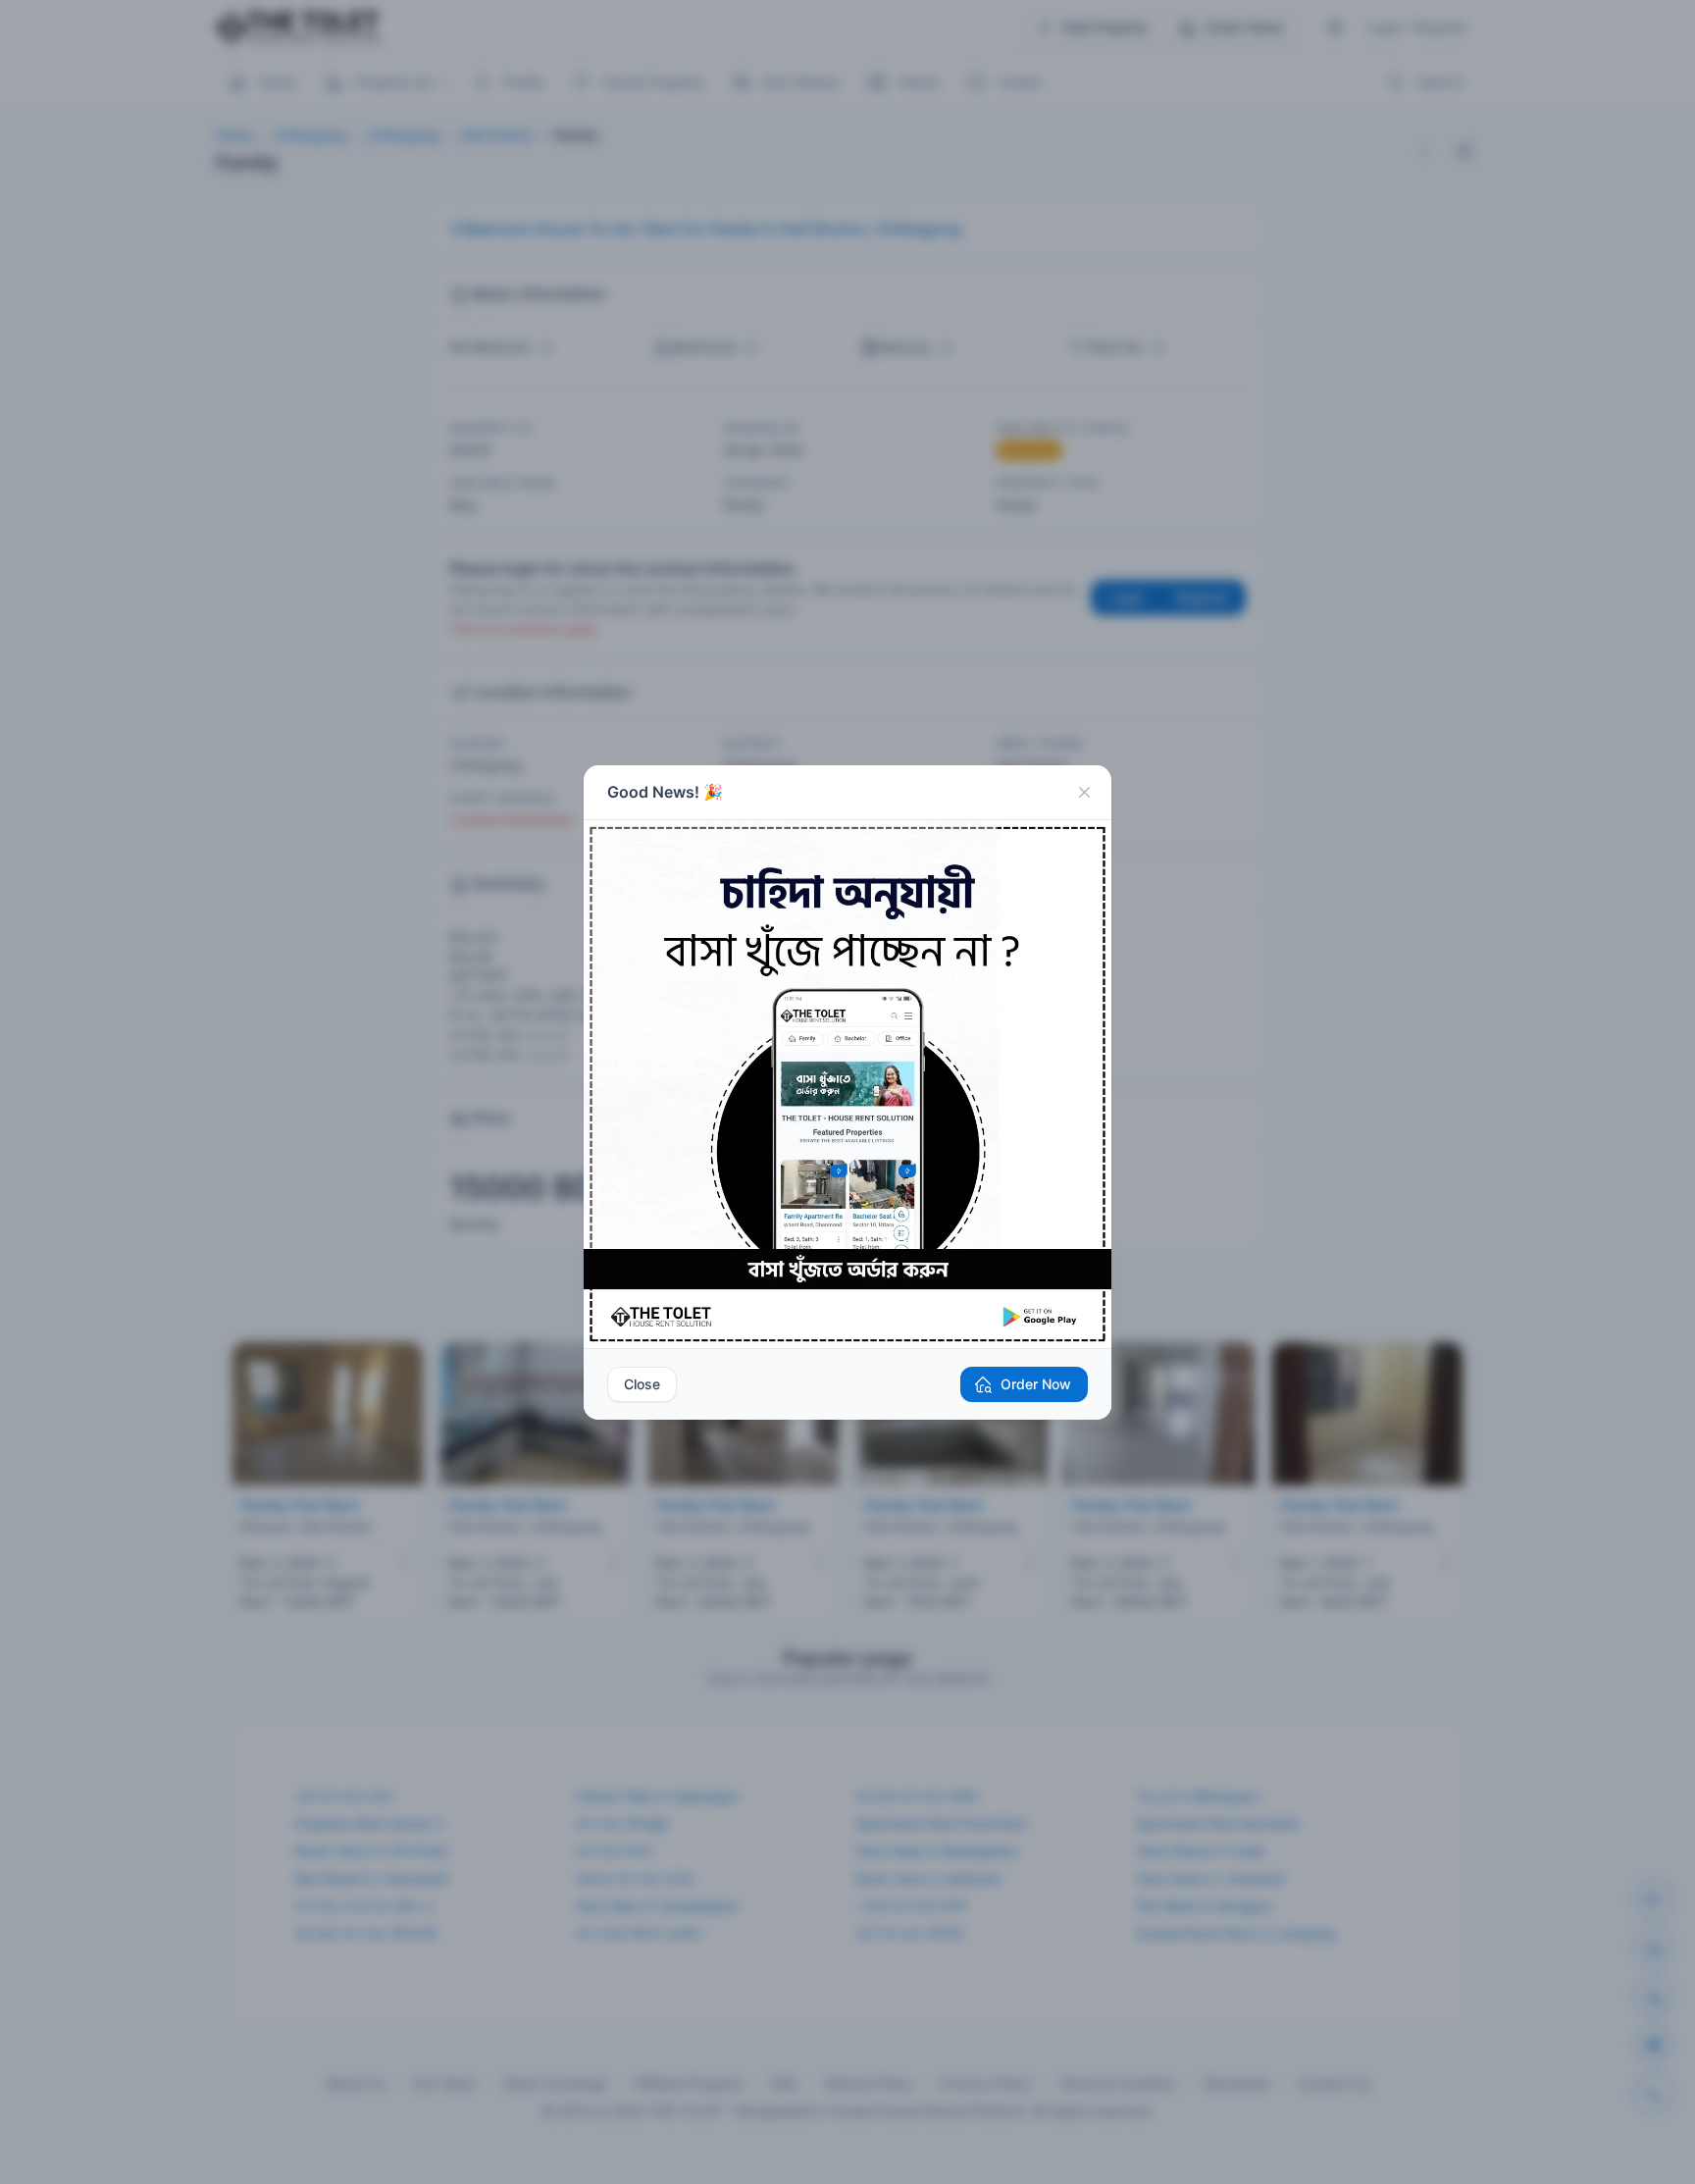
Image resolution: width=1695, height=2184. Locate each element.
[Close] (1084, 793)
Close (642, 1384)
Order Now (1036, 1384)
